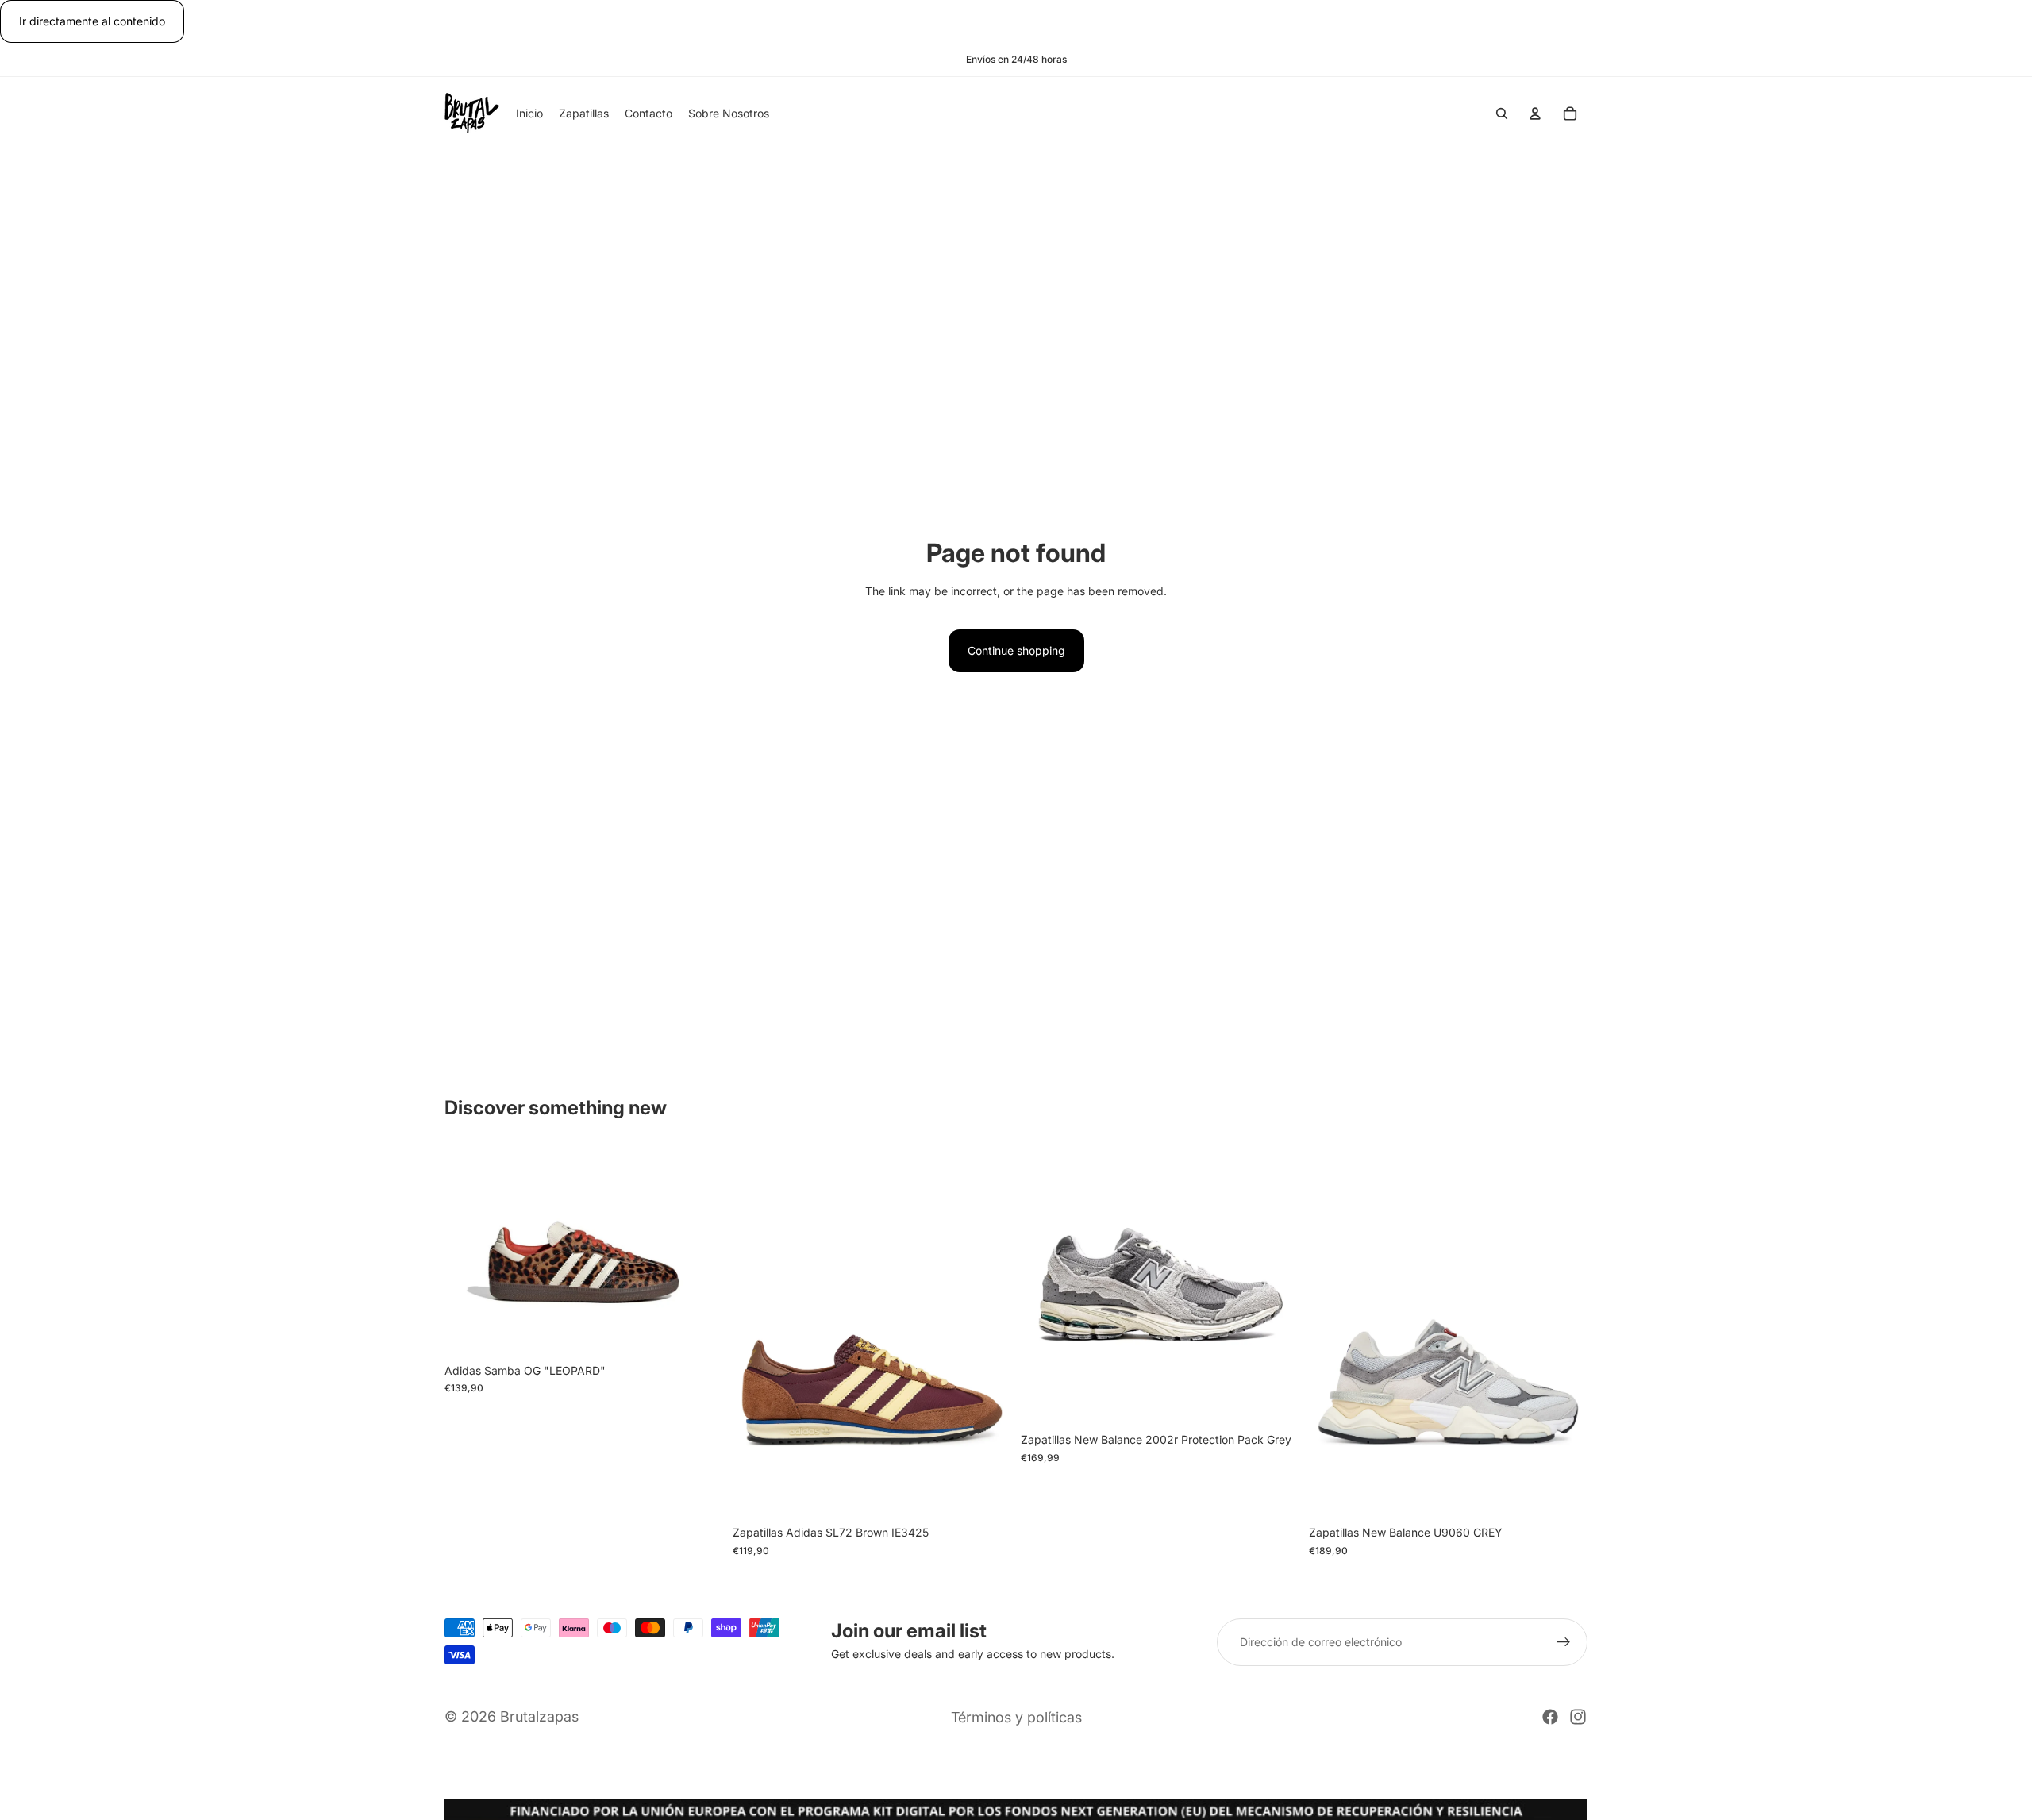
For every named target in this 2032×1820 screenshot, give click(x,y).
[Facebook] (1550, 1717)
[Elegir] (698, 1331)
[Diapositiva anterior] (468, 1251)
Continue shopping (1016, 650)
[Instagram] (1578, 1717)
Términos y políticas (1016, 1717)
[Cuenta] (1535, 114)
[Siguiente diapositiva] (699, 1251)
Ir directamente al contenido (92, 21)
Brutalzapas (539, 1716)
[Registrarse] (1564, 1642)
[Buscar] (1502, 114)
